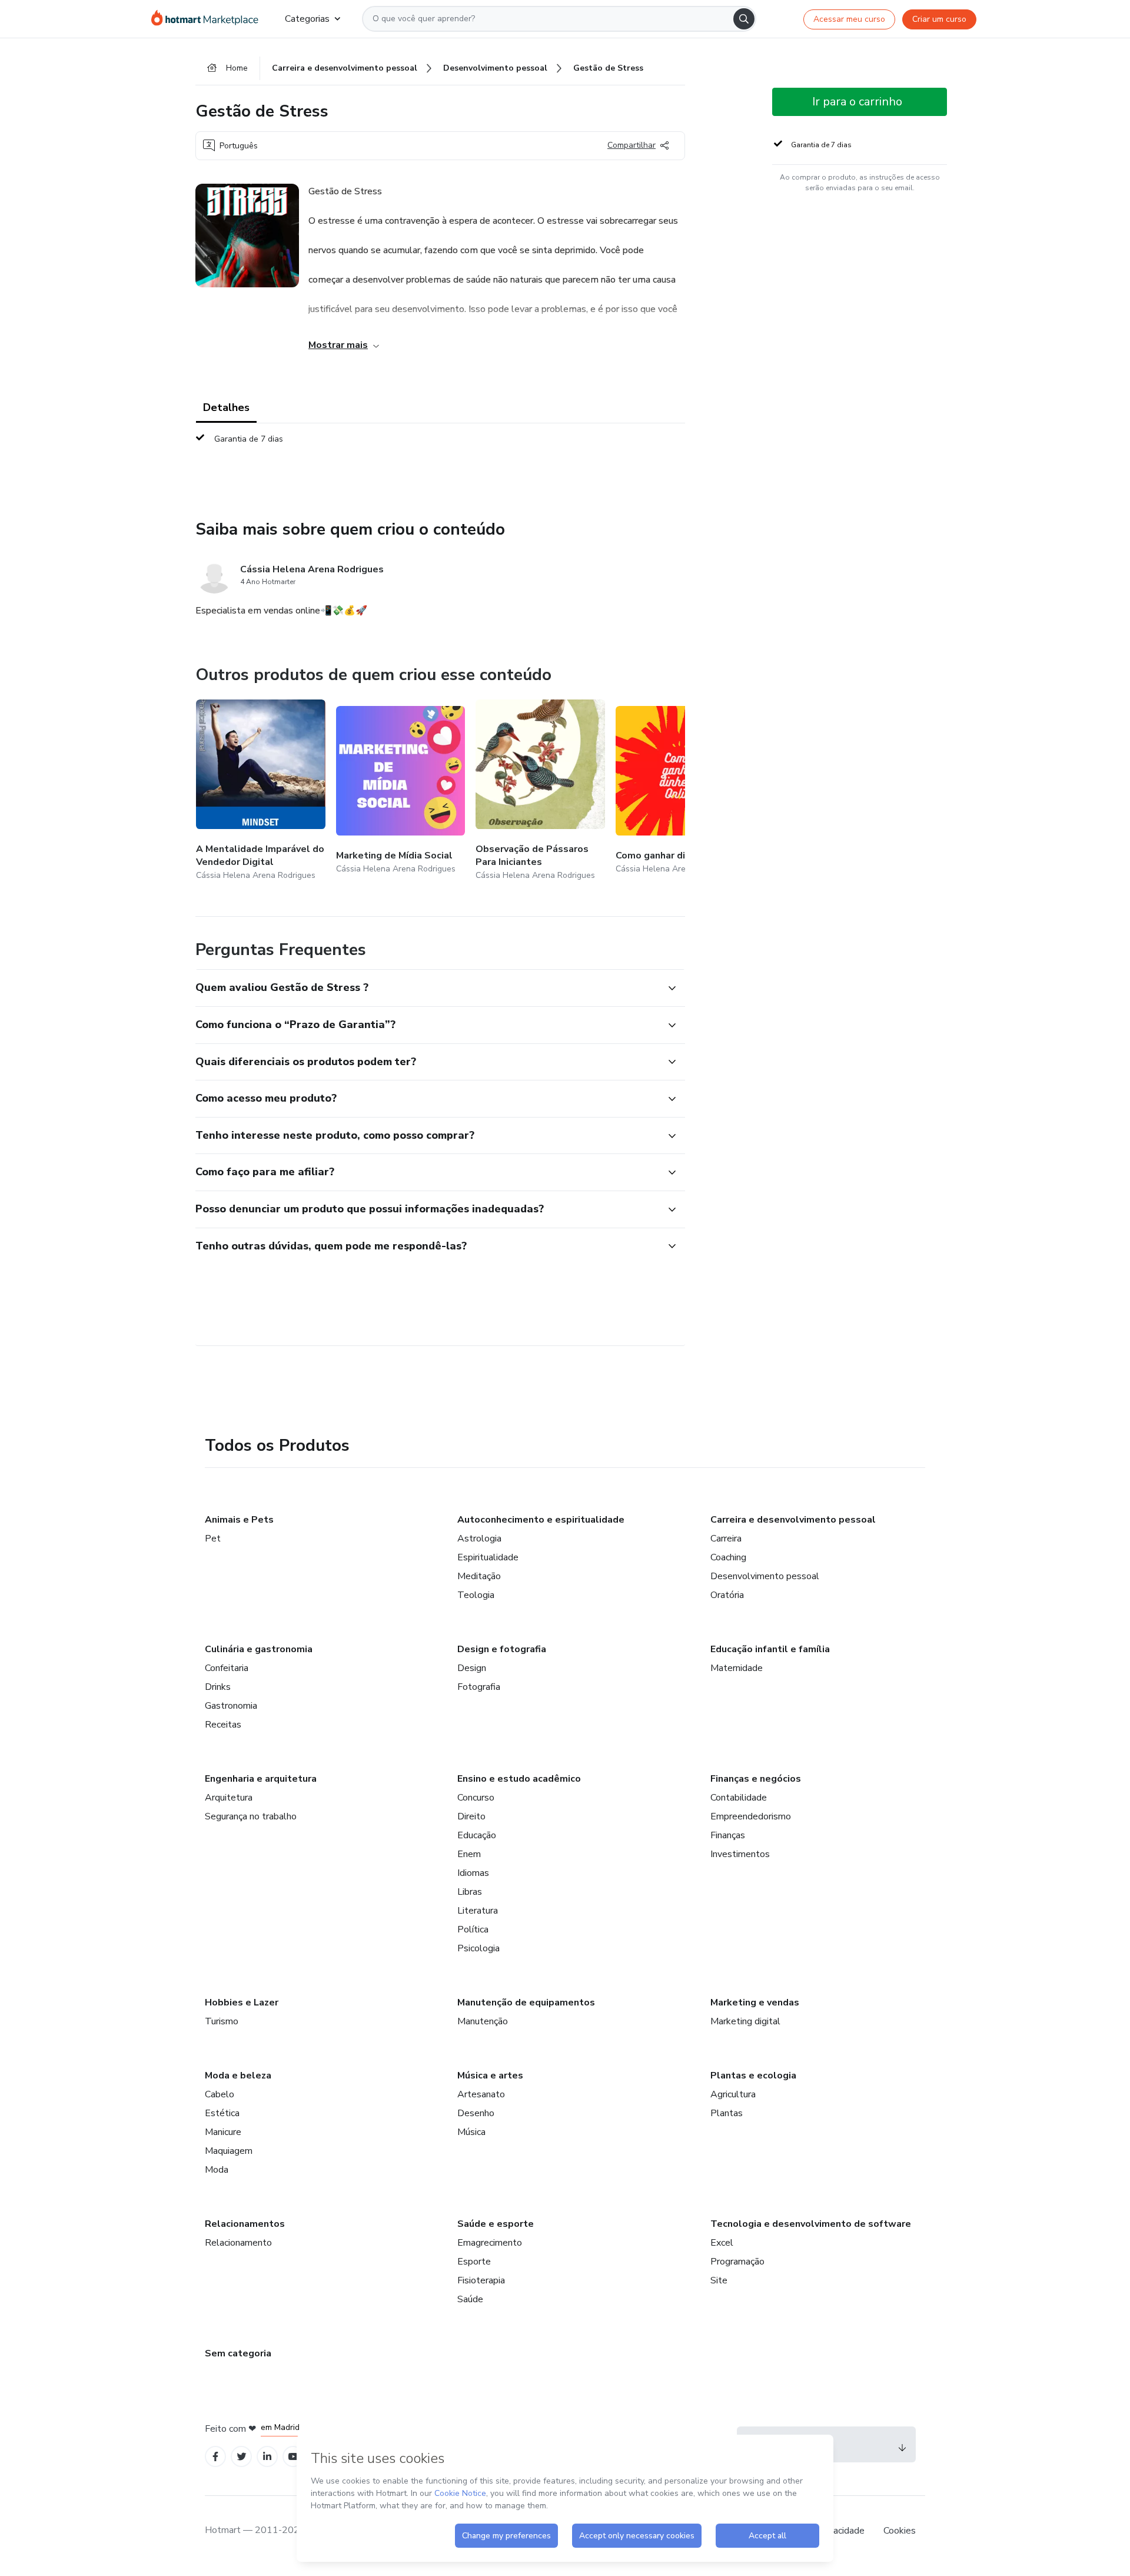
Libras (470, 1892)
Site (719, 2280)
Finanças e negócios (756, 1779)
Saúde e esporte (496, 2224)
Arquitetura (229, 1798)
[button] (427, 988)
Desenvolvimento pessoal (765, 1576)
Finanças (728, 1835)
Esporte (474, 2262)
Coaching (728, 1557)
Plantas (727, 2113)
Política (473, 1929)
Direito (471, 1816)
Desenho (476, 2113)
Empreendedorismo (751, 1816)
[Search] (744, 19)
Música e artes (490, 2076)
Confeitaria (227, 1668)
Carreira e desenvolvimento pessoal (793, 1520)
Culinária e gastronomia (259, 1649)
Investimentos (740, 1854)
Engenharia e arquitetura (261, 1779)
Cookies (900, 2531)
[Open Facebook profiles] (215, 2457)
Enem (469, 1854)
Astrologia (479, 1539)
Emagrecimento (490, 2243)
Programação (737, 2262)
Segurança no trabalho (251, 1816)
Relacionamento (238, 2243)
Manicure (223, 2132)
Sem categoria (238, 2353)
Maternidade (737, 1668)
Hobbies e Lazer (242, 2003)
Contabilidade (739, 1798)
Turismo (222, 2021)
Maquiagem (229, 2151)
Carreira (726, 1539)
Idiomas (473, 1873)
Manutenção (483, 2021)
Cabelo (220, 2094)
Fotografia (479, 1687)
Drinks (218, 1687)
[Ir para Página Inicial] (209, 19)
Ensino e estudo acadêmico (519, 1779)
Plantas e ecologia (753, 2076)
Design (472, 1668)
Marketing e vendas (755, 2003)
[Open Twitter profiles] (242, 2457)
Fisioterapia (481, 2280)
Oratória (727, 1595)
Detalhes (226, 407)
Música (471, 2132)
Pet (213, 1539)
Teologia (476, 1595)
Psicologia (478, 1948)
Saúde (470, 2299)
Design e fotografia (502, 1649)
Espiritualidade (488, 1557)
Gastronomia (231, 1706)
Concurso (476, 1798)
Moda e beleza (238, 2076)
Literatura (478, 1911)
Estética (222, 2113)
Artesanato (481, 2094)
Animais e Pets (239, 1520)
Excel (722, 2243)
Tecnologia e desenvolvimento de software (811, 2224)
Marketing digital (745, 2021)
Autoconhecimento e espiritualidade (541, 1520)
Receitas (223, 1725)
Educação (477, 1835)
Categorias (307, 19)
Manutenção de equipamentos (526, 2003)
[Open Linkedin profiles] (267, 2457)
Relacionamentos (245, 2224)
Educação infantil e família (770, 1649)
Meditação (479, 1576)
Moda (217, 2170)
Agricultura (733, 2094)
